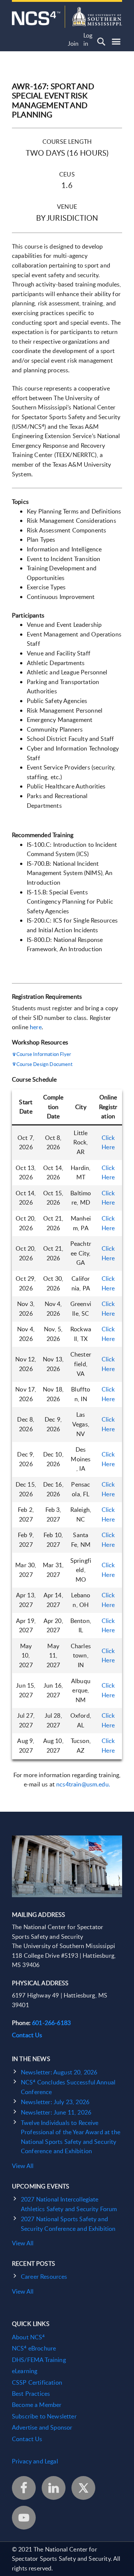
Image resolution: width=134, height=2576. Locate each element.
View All (23, 2166)
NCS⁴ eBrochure (34, 2348)
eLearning (25, 2371)
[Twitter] (83, 2488)
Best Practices (31, 2394)
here (36, 1027)
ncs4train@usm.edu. (83, 1784)
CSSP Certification (37, 2382)
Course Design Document (44, 1064)
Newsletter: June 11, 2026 (56, 2112)
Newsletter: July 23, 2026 (55, 2102)
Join (73, 44)
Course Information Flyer (44, 1054)
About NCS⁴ (28, 2337)
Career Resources (44, 2277)
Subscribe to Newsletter (44, 2416)
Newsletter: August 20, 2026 (59, 2072)
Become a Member (37, 2405)
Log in (88, 40)
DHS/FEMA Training (39, 2360)
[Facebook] (24, 2488)
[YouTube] (24, 2518)
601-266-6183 (51, 2023)
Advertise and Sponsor (42, 2427)
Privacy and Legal (35, 2461)
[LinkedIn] (54, 2488)
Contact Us (27, 2035)
